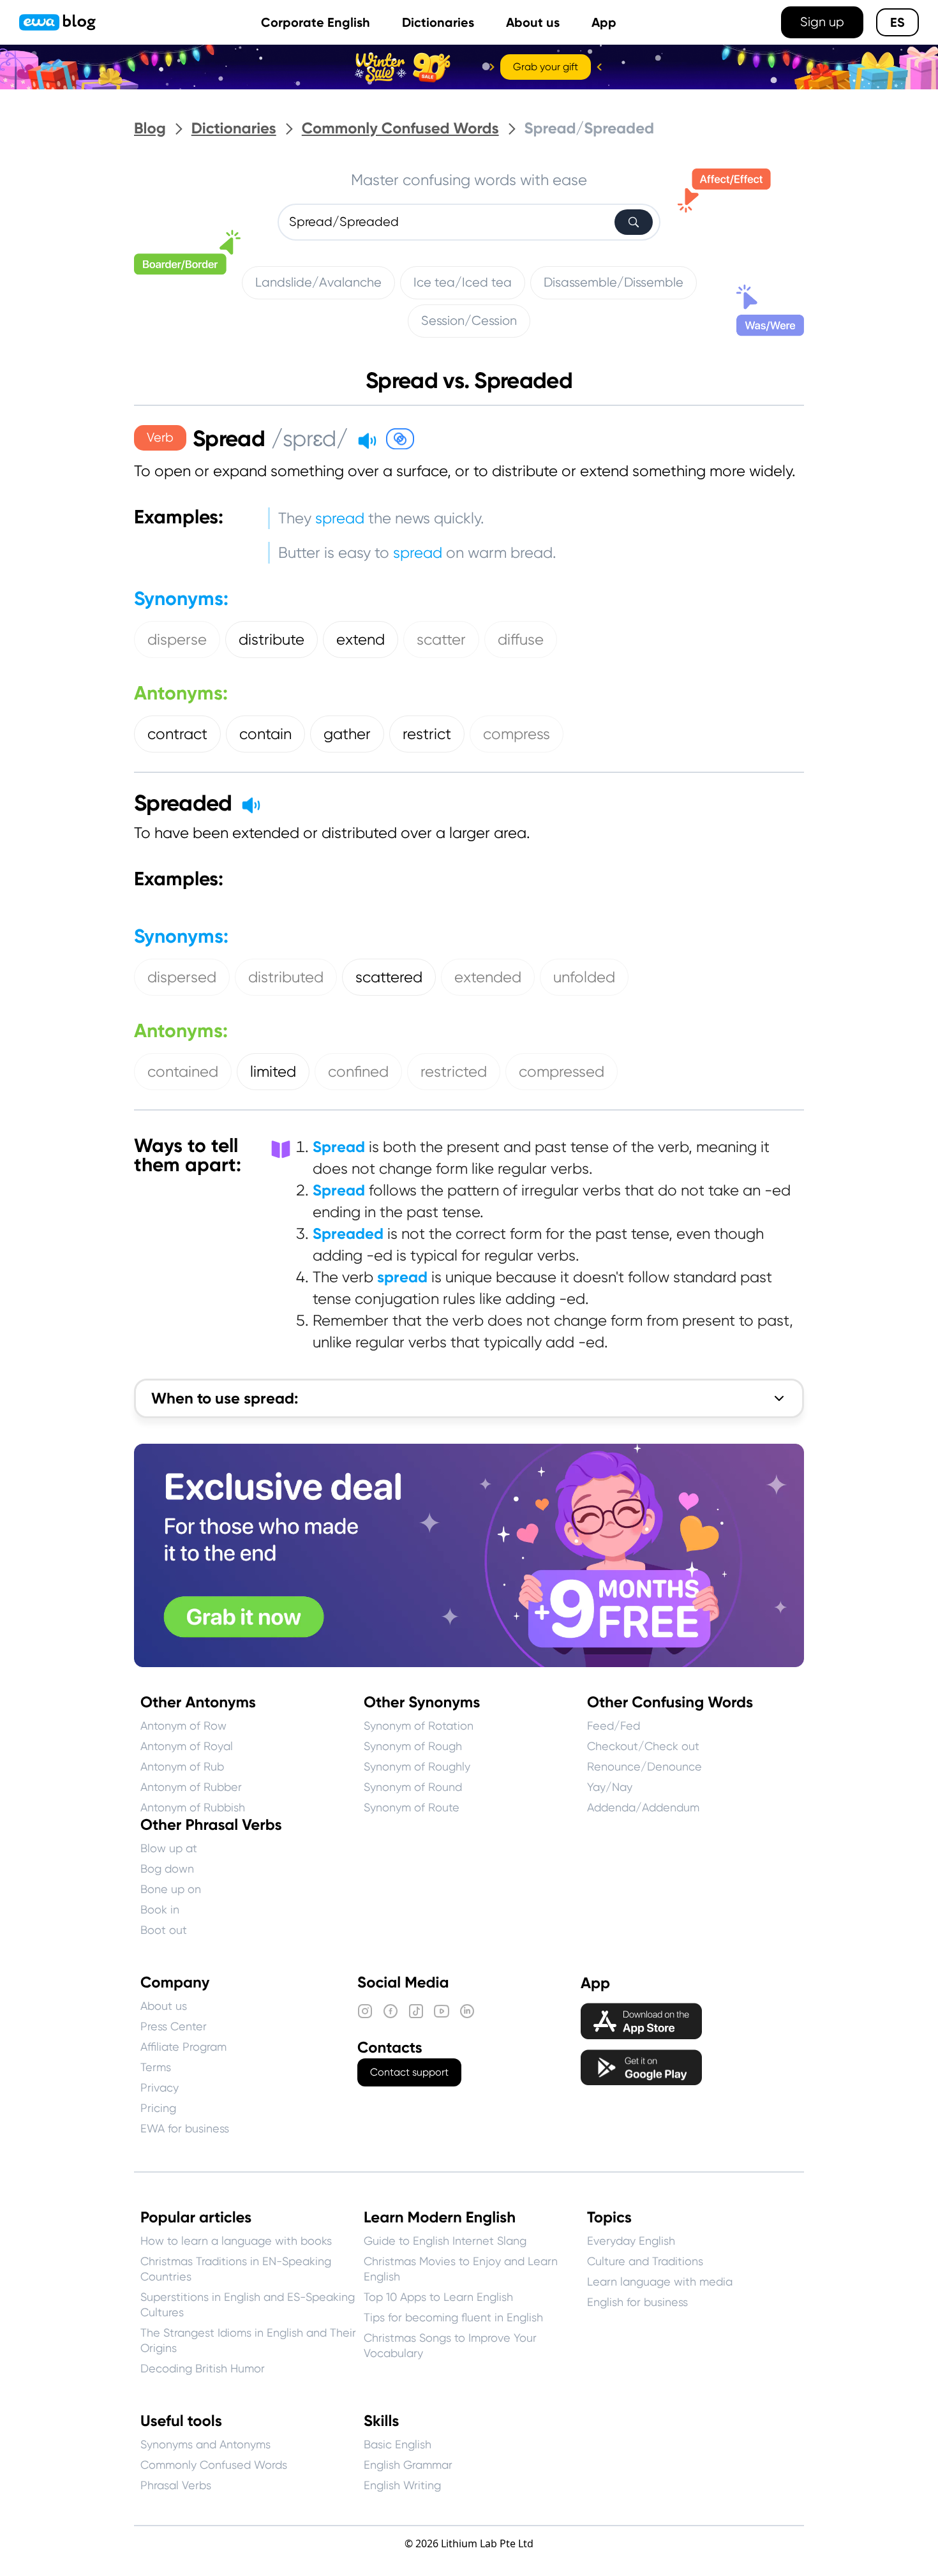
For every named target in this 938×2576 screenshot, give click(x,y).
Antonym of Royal (187, 1746)
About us (533, 22)
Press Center (174, 2026)
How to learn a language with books (236, 2241)
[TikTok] (416, 2011)
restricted (454, 1072)
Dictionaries (438, 22)
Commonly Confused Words (400, 129)
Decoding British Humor (203, 2368)
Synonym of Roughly (417, 1766)
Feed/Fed (614, 1726)
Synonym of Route (412, 1807)
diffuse (521, 640)
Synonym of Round (413, 1787)
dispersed (182, 977)
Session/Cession (469, 321)
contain (265, 734)
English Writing (402, 2485)
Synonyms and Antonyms (205, 2444)
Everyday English (631, 2241)
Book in (160, 1909)
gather (347, 734)
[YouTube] (442, 2011)
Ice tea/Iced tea (463, 282)
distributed (286, 977)
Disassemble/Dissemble (614, 282)
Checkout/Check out (643, 1746)
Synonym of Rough (413, 1746)
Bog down (167, 1868)
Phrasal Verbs (176, 2485)
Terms (156, 2067)
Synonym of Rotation (419, 1726)
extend (361, 640)
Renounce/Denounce (644, 1766)
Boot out (164, 1930)
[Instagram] (365, 2011)
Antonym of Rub (182, 1766)
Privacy (160, 2087)
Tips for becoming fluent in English (453, 2317)
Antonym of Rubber (191, 1787)
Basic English (398, 2444)
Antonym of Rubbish (193, 1807)
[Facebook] (391, 2011)
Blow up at (169, 1848)
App (604, 22)
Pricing (158, 2108)
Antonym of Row (183, 1726)
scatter (441, 640)
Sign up (822, 22)
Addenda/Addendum (643, 1807)
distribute (272, 640)
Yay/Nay (610, 1787)
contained (183, 1072)
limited (273, 1072)
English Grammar (408, 2465)
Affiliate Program (183, 2047)
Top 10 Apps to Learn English (438, 2297)
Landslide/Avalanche (318, 282)
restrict (427, 734)
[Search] (634, 222)
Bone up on (171, 1889)
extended (488, 977)
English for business (637, 2302)
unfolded (584, 977)
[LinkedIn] (467, 2011)
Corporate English (316, 22)
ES (897, 22)
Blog (150, 129)
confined (358, 1072)
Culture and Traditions (645, 2261)
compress (517, 734)
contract (177, 734)
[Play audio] (367, 440)
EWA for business (185, 2128)
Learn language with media (660, 2281)
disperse (177, 640)
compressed (562, 1072)
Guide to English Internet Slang (445, 2241)
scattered (389, 977)
